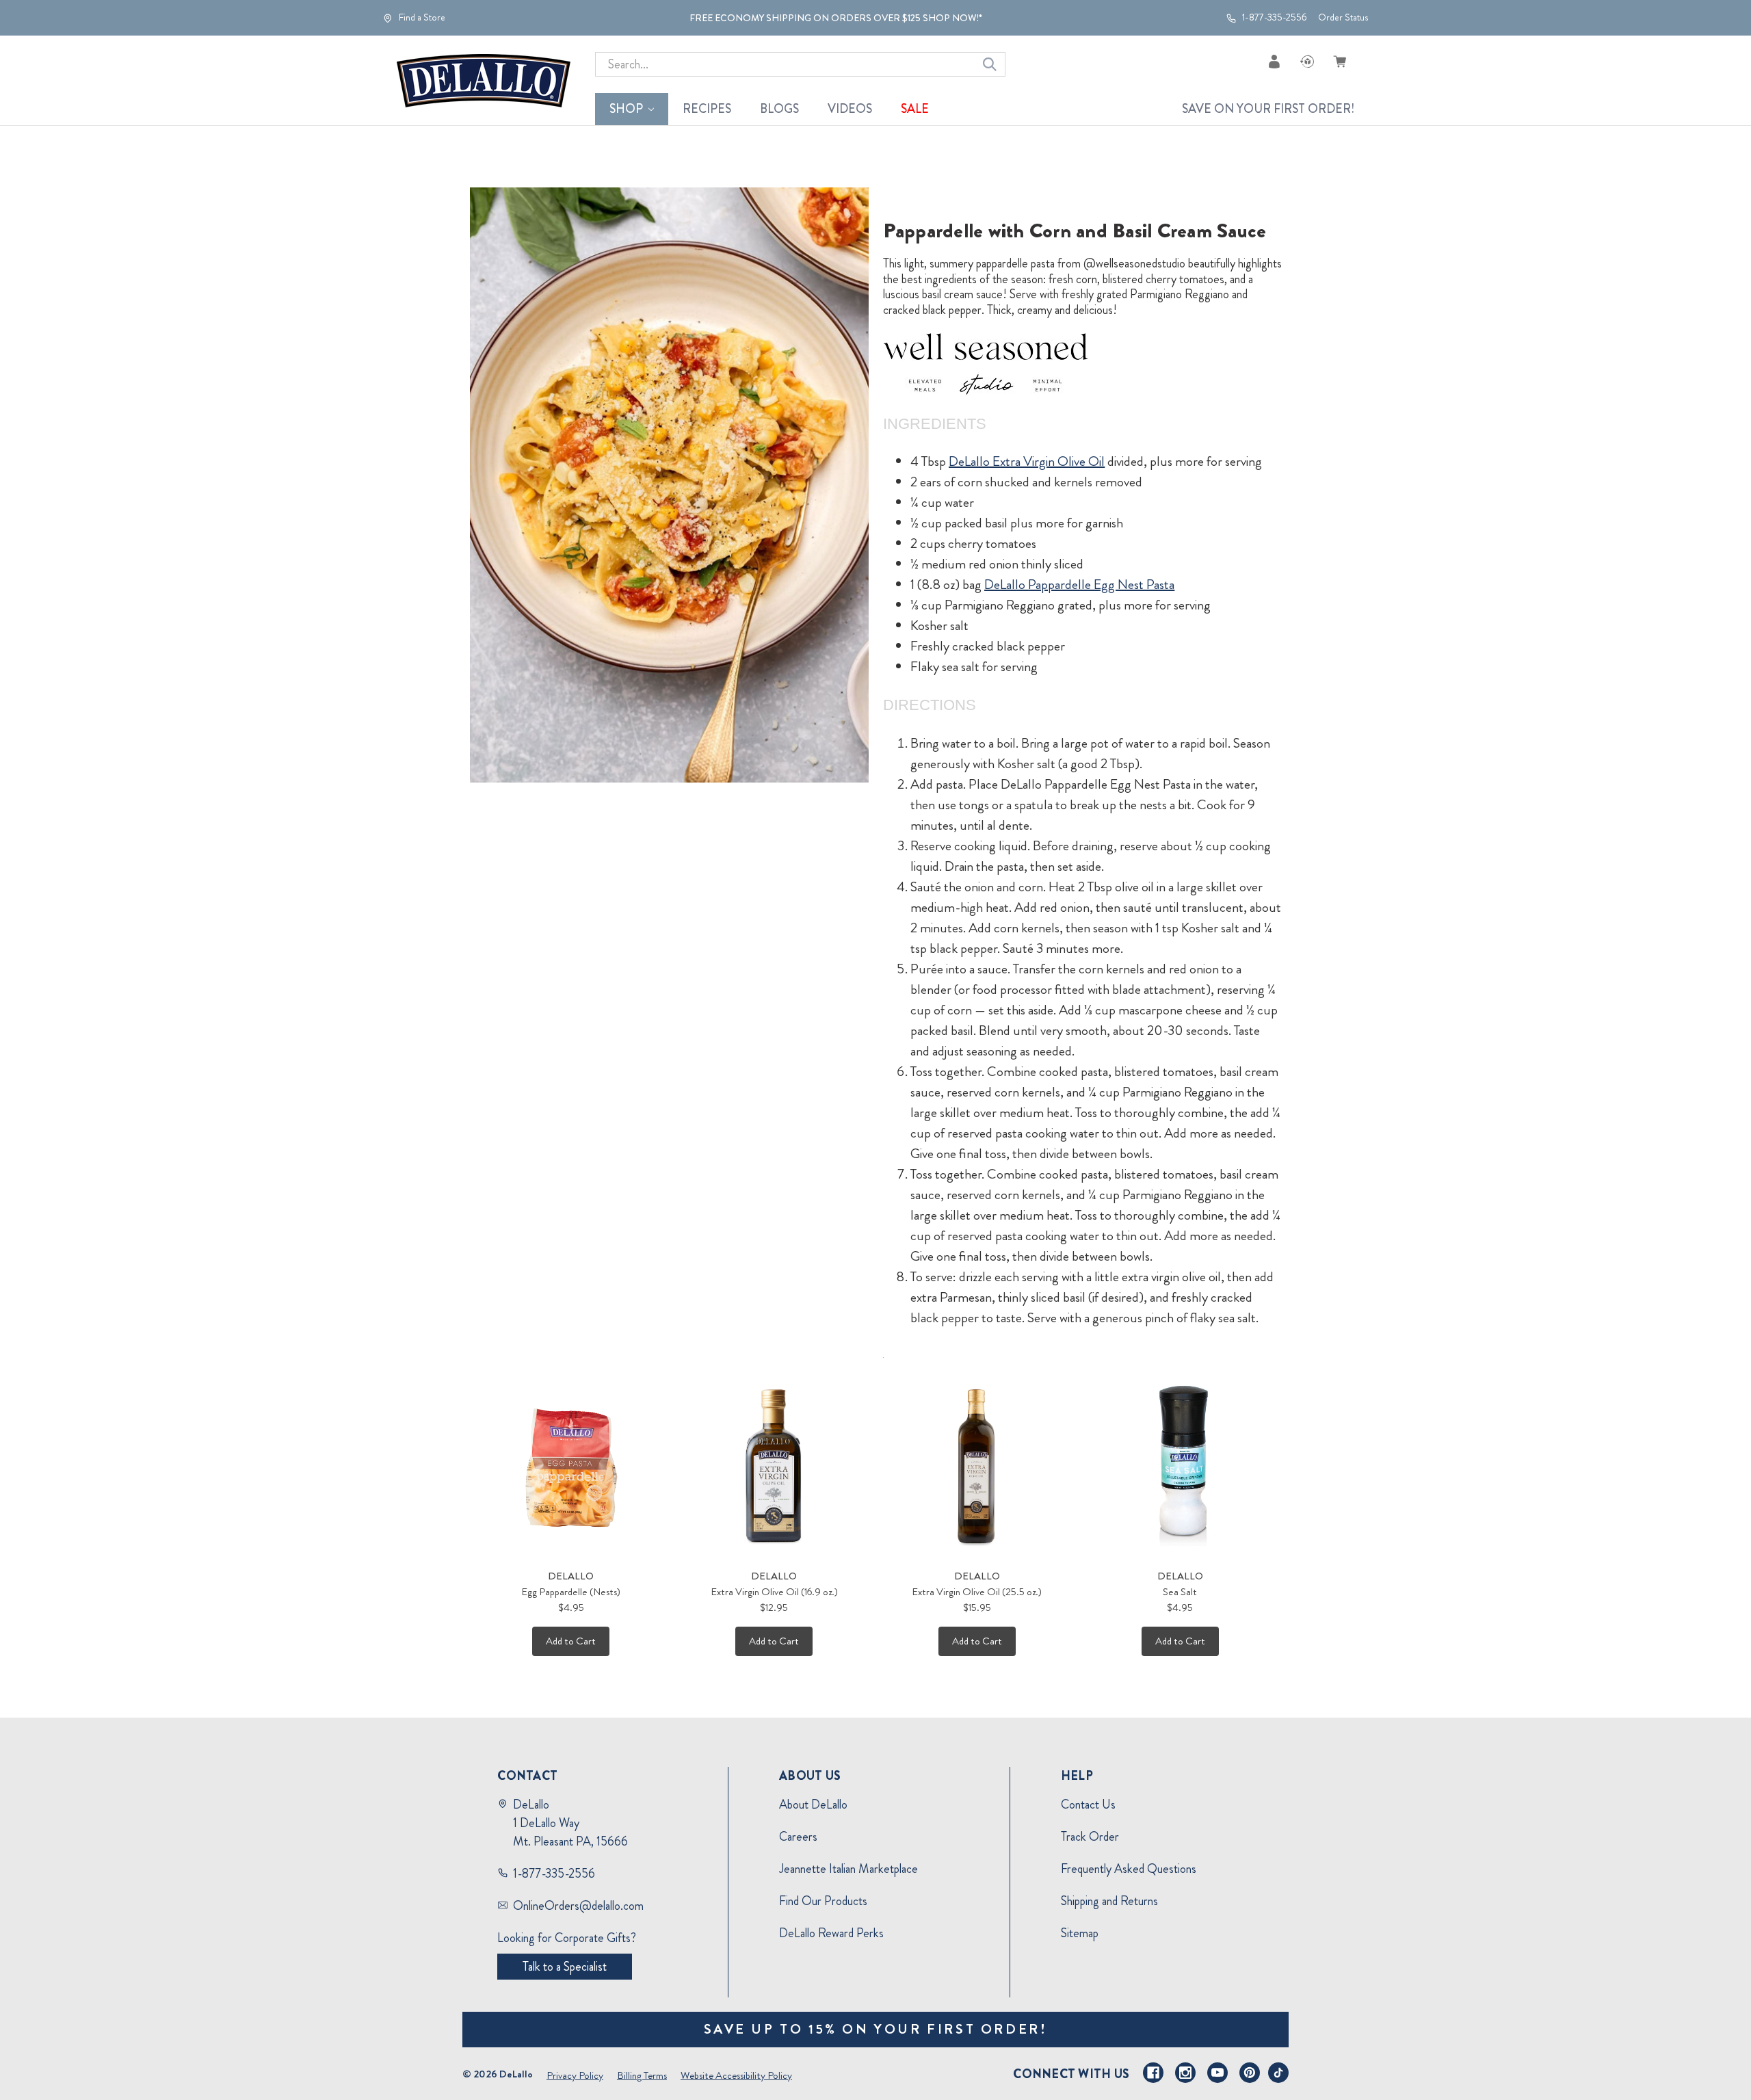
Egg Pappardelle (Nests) (571, 1592)
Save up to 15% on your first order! (876, 2029)
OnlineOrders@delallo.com (578, 1906)
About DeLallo (813, 1804)
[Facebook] (1153, 2073)
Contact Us (1088, 1804)
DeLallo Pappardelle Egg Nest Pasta (1079, 585)
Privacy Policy (575, 2075)
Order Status (1343, 17)
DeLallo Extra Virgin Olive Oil (1027, 461)
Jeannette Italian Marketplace (848, 1869)
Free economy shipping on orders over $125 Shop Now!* (836, 18)
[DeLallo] (484, 81)
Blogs (779, 109)
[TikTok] (1278, 2073)
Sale (915, 109)
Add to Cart (571, 1641)
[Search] (990, 64)
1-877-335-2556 (1274, 18)
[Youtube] (1217, 2073)
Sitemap (1080, 1933)
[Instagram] (1185, 2073)
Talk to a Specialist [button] (565, 1967)
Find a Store (421, 18)
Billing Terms (642, 2075)
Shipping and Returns (1109, 1901)
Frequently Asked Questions (1129, 1869)
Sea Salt (1180, 1592)
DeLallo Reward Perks (831, 1933)
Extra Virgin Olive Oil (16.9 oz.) (774, 1592)
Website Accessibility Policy (736, 2075)
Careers (798, 1837)
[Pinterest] (1250, 2073)
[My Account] (1274, 61)
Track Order (1090, 1837)
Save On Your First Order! (1268, 109)
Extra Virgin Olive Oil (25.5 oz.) (977, 1592)
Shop (626, 109)
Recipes (707, 109)
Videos (850, 109)
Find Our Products (823, 1901)
